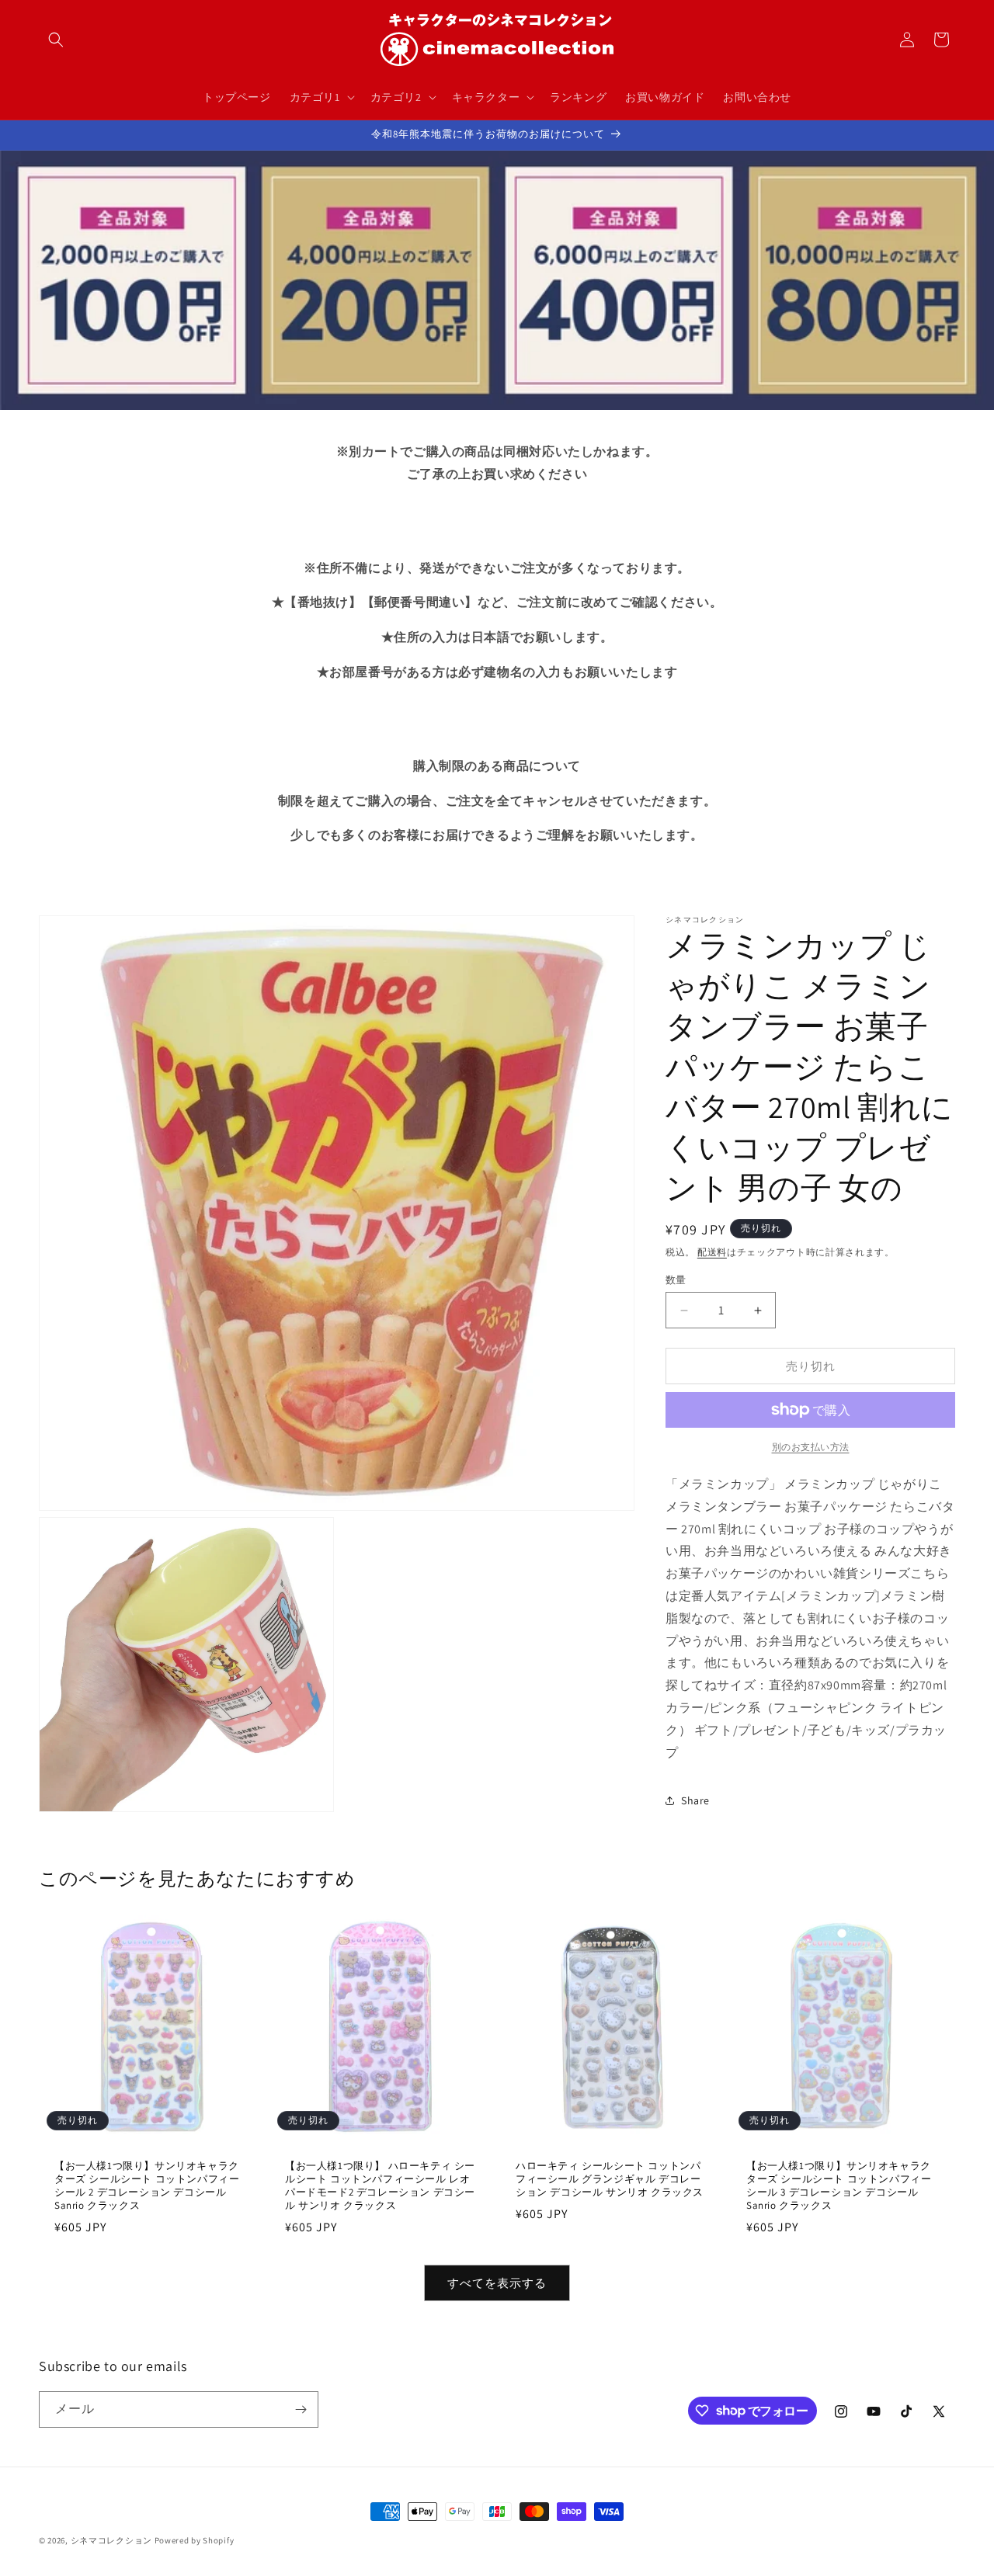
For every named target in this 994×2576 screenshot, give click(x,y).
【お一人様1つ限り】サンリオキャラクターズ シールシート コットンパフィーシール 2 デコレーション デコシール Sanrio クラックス (147, 2186)
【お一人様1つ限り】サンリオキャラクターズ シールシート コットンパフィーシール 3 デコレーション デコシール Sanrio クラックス (839, 2186)
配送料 (712, 1252)
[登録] (301, 2409)
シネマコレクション (111, 2540)
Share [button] (695, 1800)
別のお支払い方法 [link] (811, 1447)
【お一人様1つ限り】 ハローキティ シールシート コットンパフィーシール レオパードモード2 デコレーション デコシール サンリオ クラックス (380, 2186)
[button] (56, 40)
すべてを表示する (497, 2283)
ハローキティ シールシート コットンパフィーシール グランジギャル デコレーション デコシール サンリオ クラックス (610, 2179)
